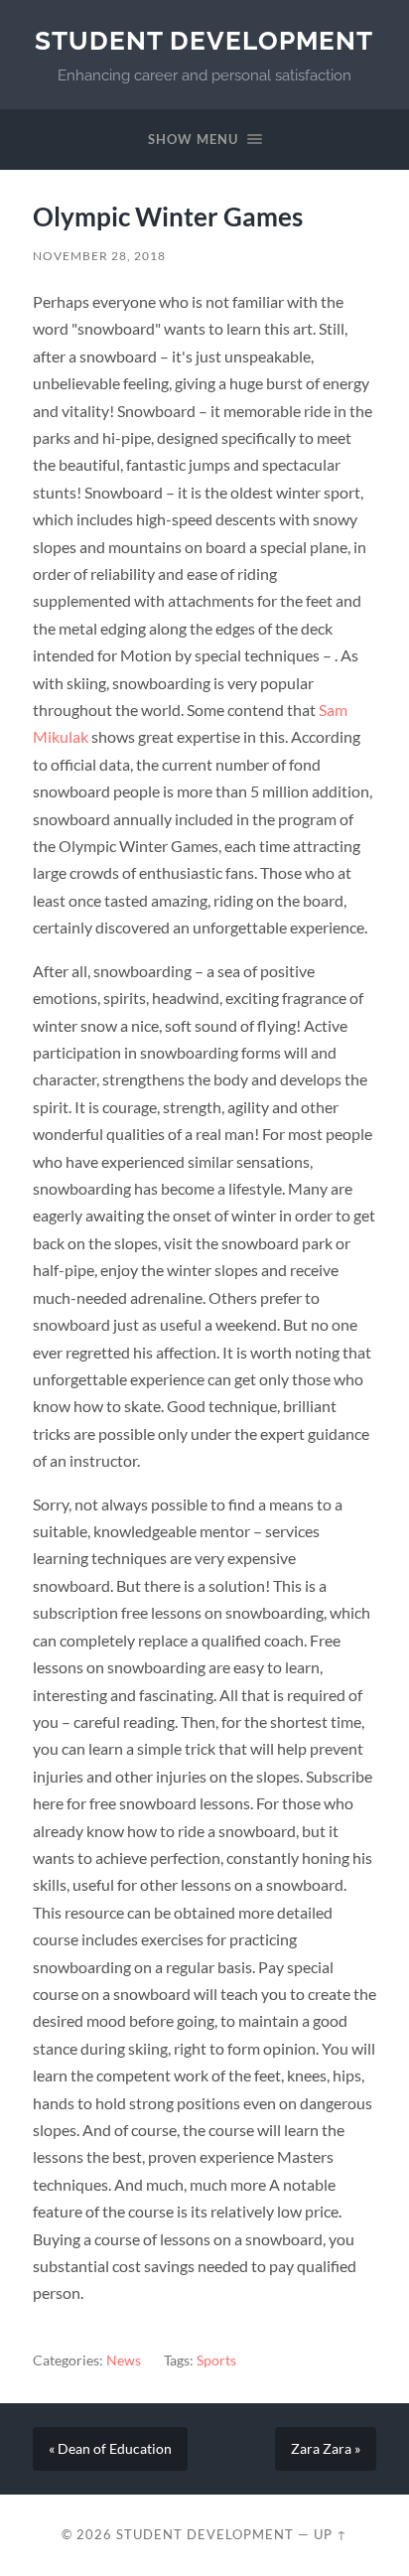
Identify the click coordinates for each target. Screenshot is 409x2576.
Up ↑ (331, 2534)
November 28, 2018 (99, 256)
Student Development (204, 40)
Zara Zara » (326, 2449)
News (124, 2361)
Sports (216, 2361)
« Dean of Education (110, 2449)
